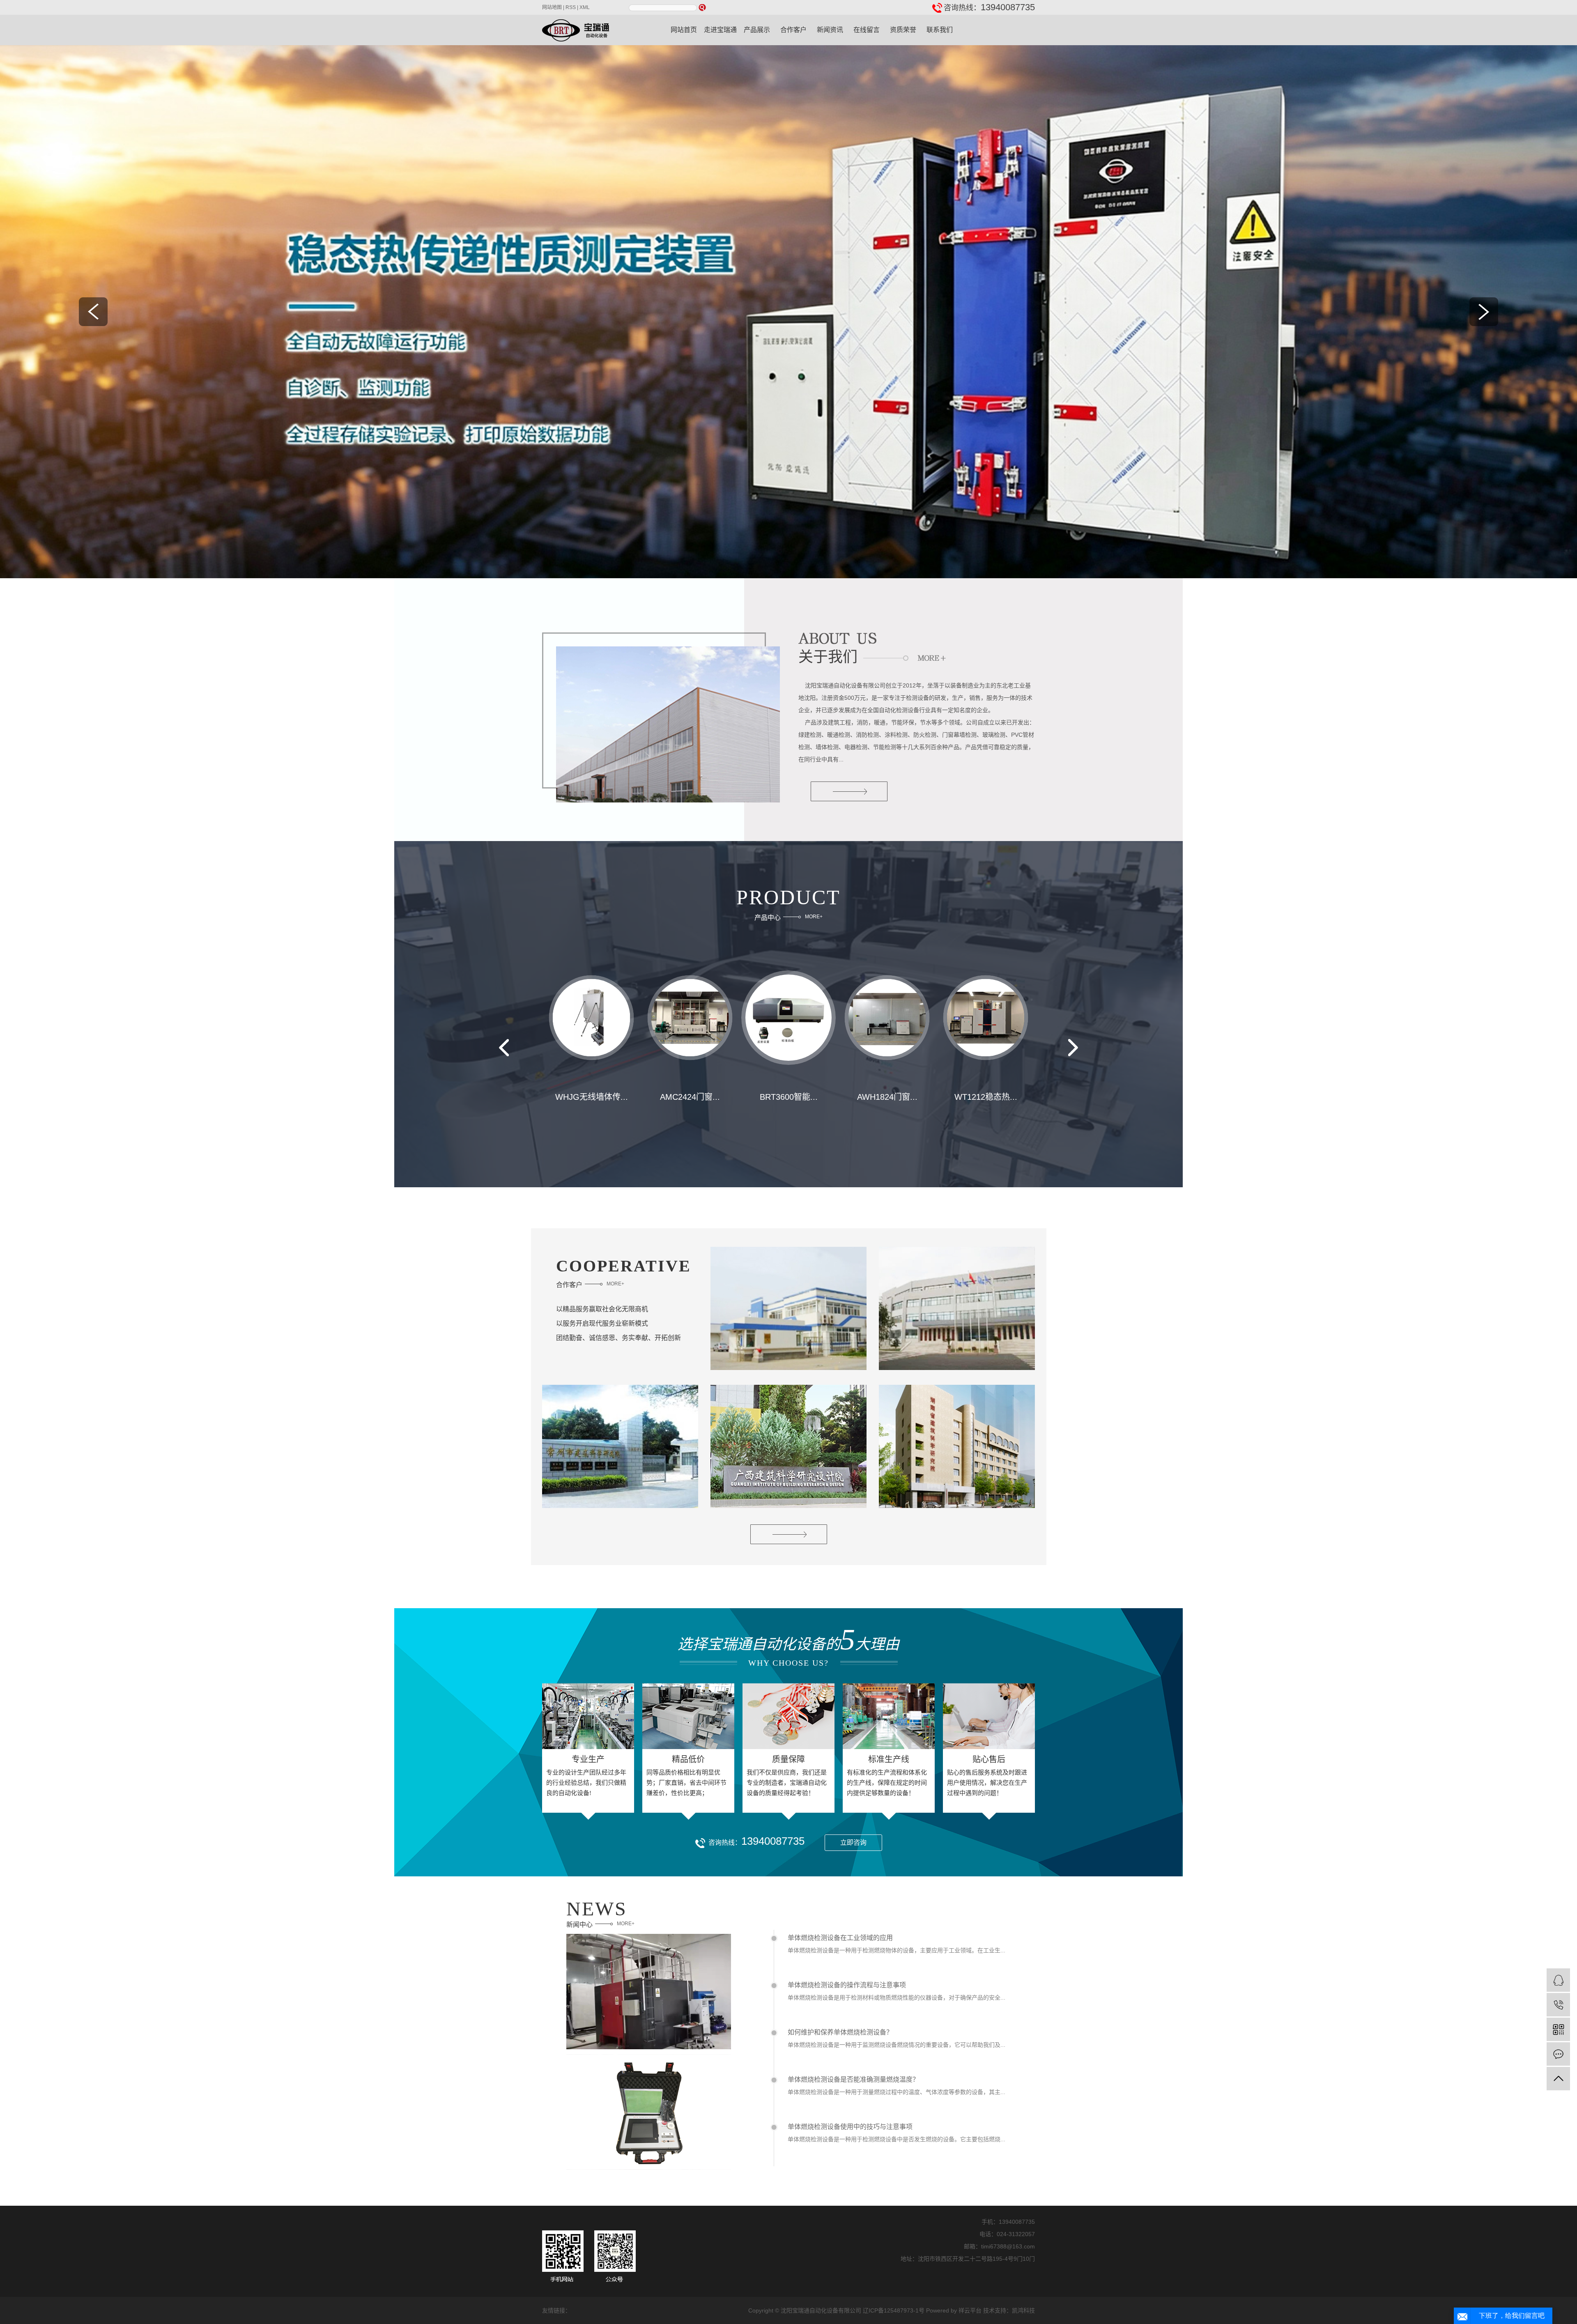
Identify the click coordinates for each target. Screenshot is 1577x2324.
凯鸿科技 (1023, 2310)
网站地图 (552, 7)
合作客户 (793, 30)
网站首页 (684, 30)
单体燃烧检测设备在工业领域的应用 (840, 1938)
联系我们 (940, 30)
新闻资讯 (830, 30)
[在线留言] (1558, 2054)
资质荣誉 (903, 30)
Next (1073, 1048)
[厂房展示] (957, 1308)
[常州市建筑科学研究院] (620, 1446)
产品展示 (757, 30)
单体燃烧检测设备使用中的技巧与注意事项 (850, 2127)
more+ (814, 917)
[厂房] (788, 1308)
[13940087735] (1558, 2005)
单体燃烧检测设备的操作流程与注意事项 (847, 1985)
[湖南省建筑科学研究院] (957, 1446)
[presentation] (93, 312)
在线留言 (867, 30)
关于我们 (828, 655)
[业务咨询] (1558, 1980)
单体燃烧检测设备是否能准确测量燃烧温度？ (853, 2079)
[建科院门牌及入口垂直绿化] (788, 1446)
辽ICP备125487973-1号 (894, 2310)
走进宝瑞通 (720, 30)
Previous (504, 1048)
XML (585, 7)
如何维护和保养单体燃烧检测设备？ (840, 2032)
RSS (571, 7)
